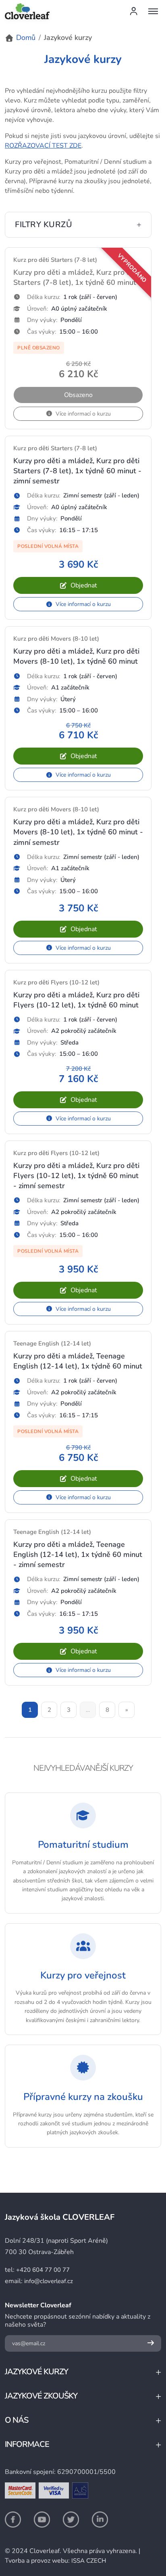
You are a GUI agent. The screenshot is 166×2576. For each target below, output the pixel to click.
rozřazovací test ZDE (43, 146)
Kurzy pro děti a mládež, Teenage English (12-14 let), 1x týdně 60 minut (78, 1361)
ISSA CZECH (89, 2561)
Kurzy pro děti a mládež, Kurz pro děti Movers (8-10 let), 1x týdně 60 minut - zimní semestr (78, 832)
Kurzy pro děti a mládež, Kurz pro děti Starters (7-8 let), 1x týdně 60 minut (76, 277)
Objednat (84, 585)
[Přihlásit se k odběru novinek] (151, 2343)
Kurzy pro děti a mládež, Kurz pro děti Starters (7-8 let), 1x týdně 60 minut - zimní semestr (77, 471)
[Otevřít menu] (153, 11)
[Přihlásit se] (134, 11)
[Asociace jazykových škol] (80, 2490)
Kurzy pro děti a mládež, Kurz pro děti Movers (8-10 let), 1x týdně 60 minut (76, 656)
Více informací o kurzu (83, 604)
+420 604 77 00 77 (43, 2270)
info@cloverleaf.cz (49, 2281)
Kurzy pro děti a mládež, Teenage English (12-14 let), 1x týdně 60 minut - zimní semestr (78, 1554)
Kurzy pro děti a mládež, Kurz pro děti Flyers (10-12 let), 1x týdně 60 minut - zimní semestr (76, 1176)
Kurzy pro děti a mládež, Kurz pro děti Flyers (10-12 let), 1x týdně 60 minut (76, 1000)
